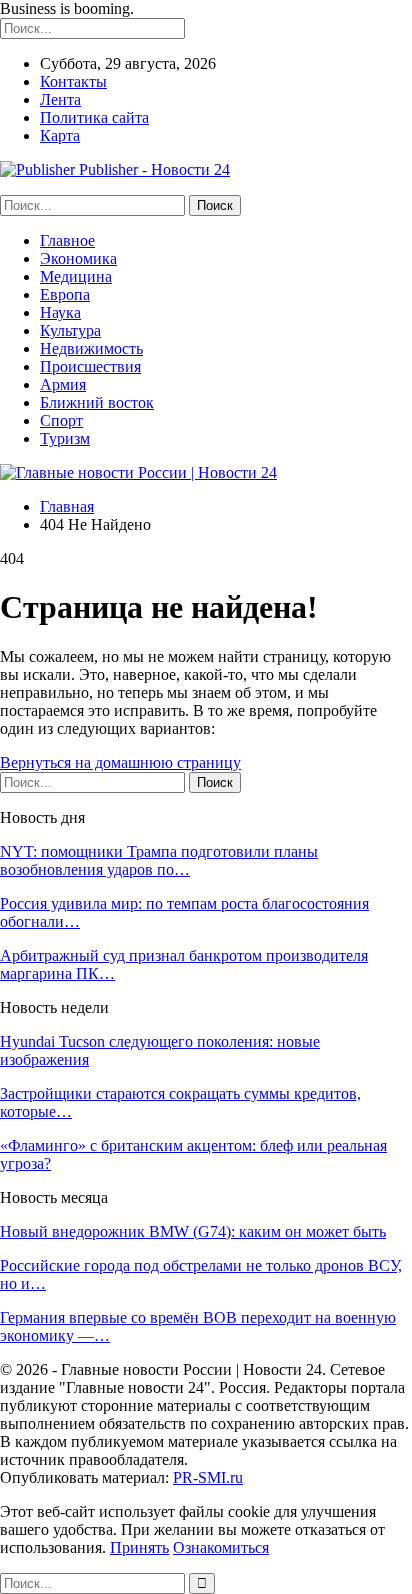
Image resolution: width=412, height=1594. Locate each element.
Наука (60, 312)
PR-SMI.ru (208, 1477)
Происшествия (90, 366)
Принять (139, 1547)
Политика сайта (94, 117)
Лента (60, 99)
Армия (63, 384)
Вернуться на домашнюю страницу (120, 762)
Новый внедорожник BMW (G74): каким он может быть (193, 1231)
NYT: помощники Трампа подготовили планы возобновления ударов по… (159, 860)
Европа (65, 294)
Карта (60, 135)
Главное (67, 240)
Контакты (73, 81)
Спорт (61, 420)
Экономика (78, 258)
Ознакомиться (221, 1547)
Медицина (76, 276)
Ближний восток (97, 402)
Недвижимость (91, 348)
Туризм (65, 438)
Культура (70, 330)
